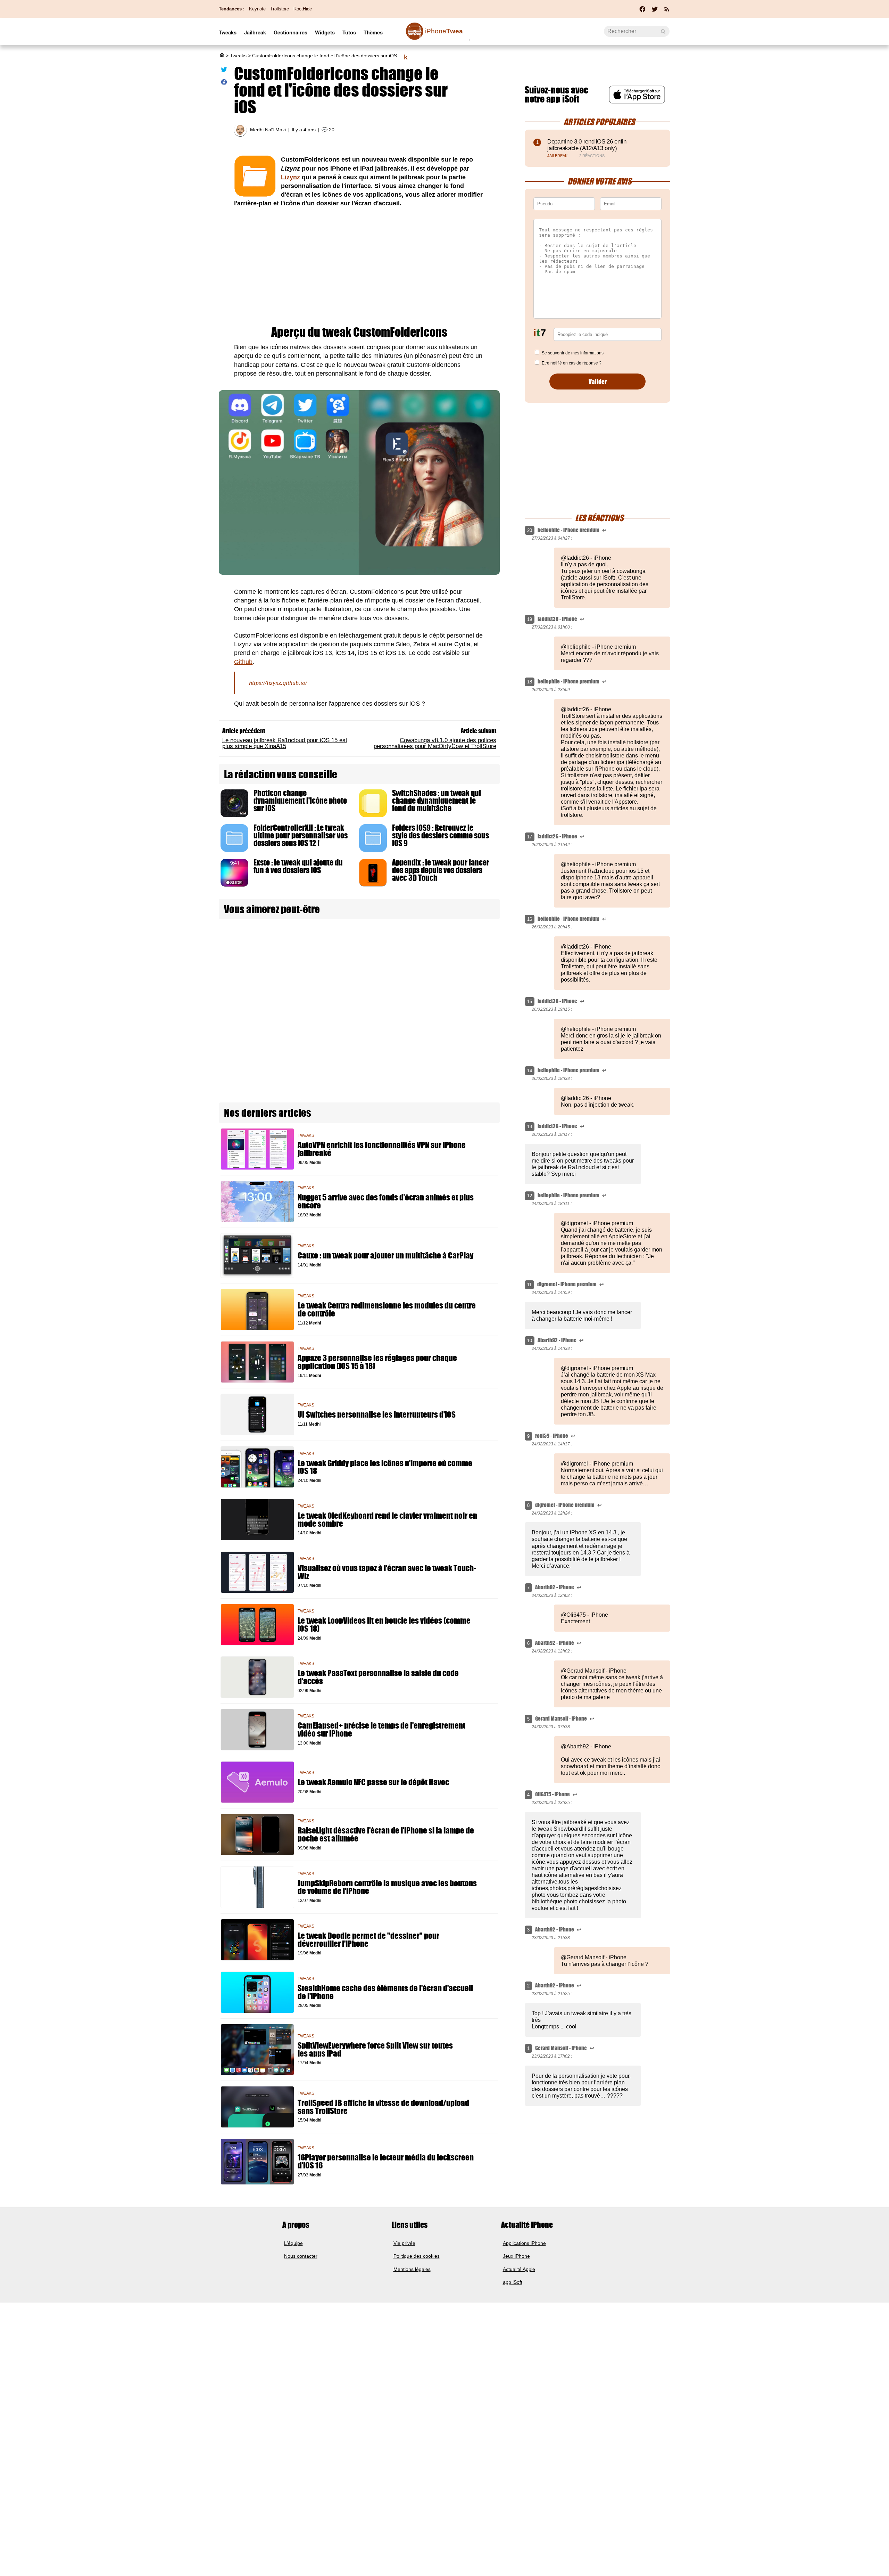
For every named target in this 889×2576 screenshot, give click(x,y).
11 (529, 1285)
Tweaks (228, 32)
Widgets (325, 32)
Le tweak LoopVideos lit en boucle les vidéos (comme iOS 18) (384, 1625)
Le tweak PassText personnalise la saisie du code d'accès (378, 1677)
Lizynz (290, 177)
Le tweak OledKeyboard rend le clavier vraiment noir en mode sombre (387, 1520)
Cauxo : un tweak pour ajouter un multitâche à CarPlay (385, 1256)
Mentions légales (412, 2269)
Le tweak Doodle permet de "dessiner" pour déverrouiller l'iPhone (368, 1940)
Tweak (433, 35)
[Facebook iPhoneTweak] (642, 11)
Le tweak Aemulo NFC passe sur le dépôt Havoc (373, 1782)
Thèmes (373, 32)
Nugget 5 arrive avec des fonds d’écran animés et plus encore (386, 1201)
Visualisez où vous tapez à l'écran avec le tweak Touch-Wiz (387, 1572)
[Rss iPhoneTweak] (667, 11)
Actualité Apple (519, 2269)
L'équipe (293, 2243)
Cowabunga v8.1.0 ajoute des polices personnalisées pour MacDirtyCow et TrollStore (435, 743)
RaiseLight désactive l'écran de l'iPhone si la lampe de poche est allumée (386, 1835)
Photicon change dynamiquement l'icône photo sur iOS (300, 801)
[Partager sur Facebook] (224, 83)
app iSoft (513, 2282)
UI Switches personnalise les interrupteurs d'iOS (377, 1415)
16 (530, 919)
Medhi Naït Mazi (268, 130)
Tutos (349, 32)
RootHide (303, 9)
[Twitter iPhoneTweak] (655, 11)
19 (530, 619)
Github (243, 662)
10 (530, 1341)
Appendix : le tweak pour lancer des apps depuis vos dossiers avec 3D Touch (441, 870)
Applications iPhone (524, 2243)
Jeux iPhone (516, 2256)
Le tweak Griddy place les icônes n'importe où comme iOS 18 (385, 1467)
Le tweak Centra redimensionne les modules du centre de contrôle (387, 1310)
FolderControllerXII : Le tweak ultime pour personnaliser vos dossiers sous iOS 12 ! (301, 835)
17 (530, 837)
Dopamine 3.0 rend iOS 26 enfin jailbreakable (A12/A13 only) (587, 145)
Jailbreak (255, 32)
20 (332, 130)
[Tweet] (224, 71)
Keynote (257, 9)
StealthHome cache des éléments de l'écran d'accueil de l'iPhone (385, 1992)
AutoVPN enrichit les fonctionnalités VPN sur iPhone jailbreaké (382, 1149)
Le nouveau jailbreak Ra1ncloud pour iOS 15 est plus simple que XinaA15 (285, 743)
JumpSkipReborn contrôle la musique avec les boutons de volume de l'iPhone (387, 1887)
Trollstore (280, 9)
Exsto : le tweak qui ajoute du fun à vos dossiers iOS (298, 866)
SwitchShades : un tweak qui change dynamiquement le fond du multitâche (437, 801)
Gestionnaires (290, 32)
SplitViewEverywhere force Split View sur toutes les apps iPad (375, 2050)
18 (530, 682)
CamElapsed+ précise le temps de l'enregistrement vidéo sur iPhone (381, 1730)
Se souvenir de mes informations (573, 353)
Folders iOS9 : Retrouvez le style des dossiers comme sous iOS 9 (441, 835)
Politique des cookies (417, 2256)
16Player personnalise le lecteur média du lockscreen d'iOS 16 (386, 2161)
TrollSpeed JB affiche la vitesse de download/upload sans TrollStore (383, 2107)
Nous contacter (301, 2256)
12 (530, 1196)
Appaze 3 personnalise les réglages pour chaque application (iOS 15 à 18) (377, 1362)
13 (530, 1127)
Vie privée (404, 2243)
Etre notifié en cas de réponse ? (572, 363)
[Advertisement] (359, 267)
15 (530, 1002)
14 (530, 1071)
